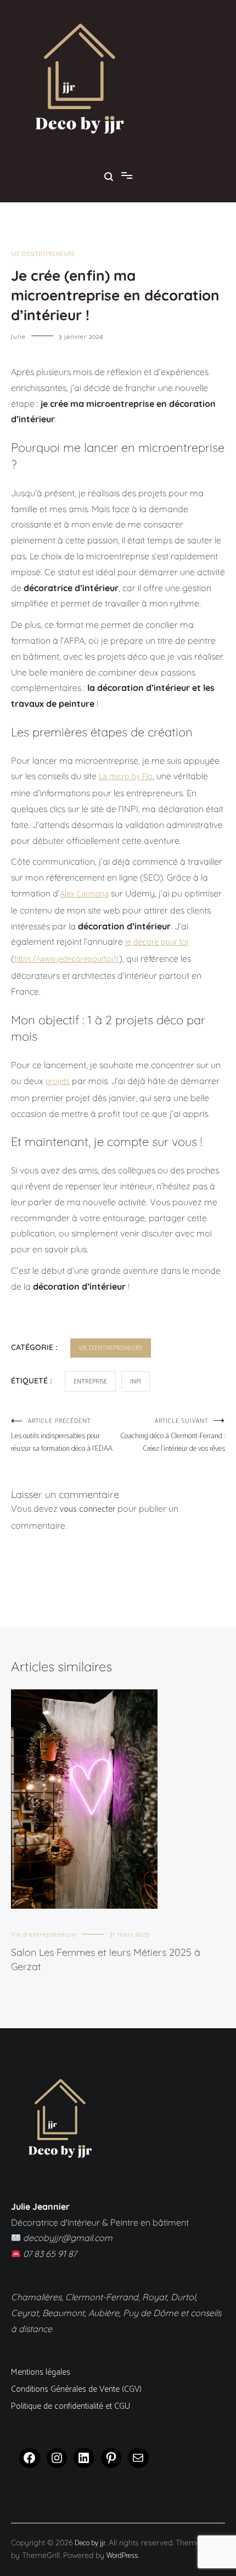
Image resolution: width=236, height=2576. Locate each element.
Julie (18, 337)
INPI (136, 1381)
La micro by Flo (126, 777)
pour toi (173, 942)
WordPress (122, 2556)
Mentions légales (41, 2372)
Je (129, 942)
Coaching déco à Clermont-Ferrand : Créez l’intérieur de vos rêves (173, 1436)
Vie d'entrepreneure (43, 254)
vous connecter (88, 1509)
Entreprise (90, 1381)
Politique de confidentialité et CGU (71, 2406)
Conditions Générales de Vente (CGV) (76, 2389)
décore (146, 942)
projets (58, 1082)
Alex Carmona (84, 894)
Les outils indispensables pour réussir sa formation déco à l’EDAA (62, 1436)
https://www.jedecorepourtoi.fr (67, 959)
